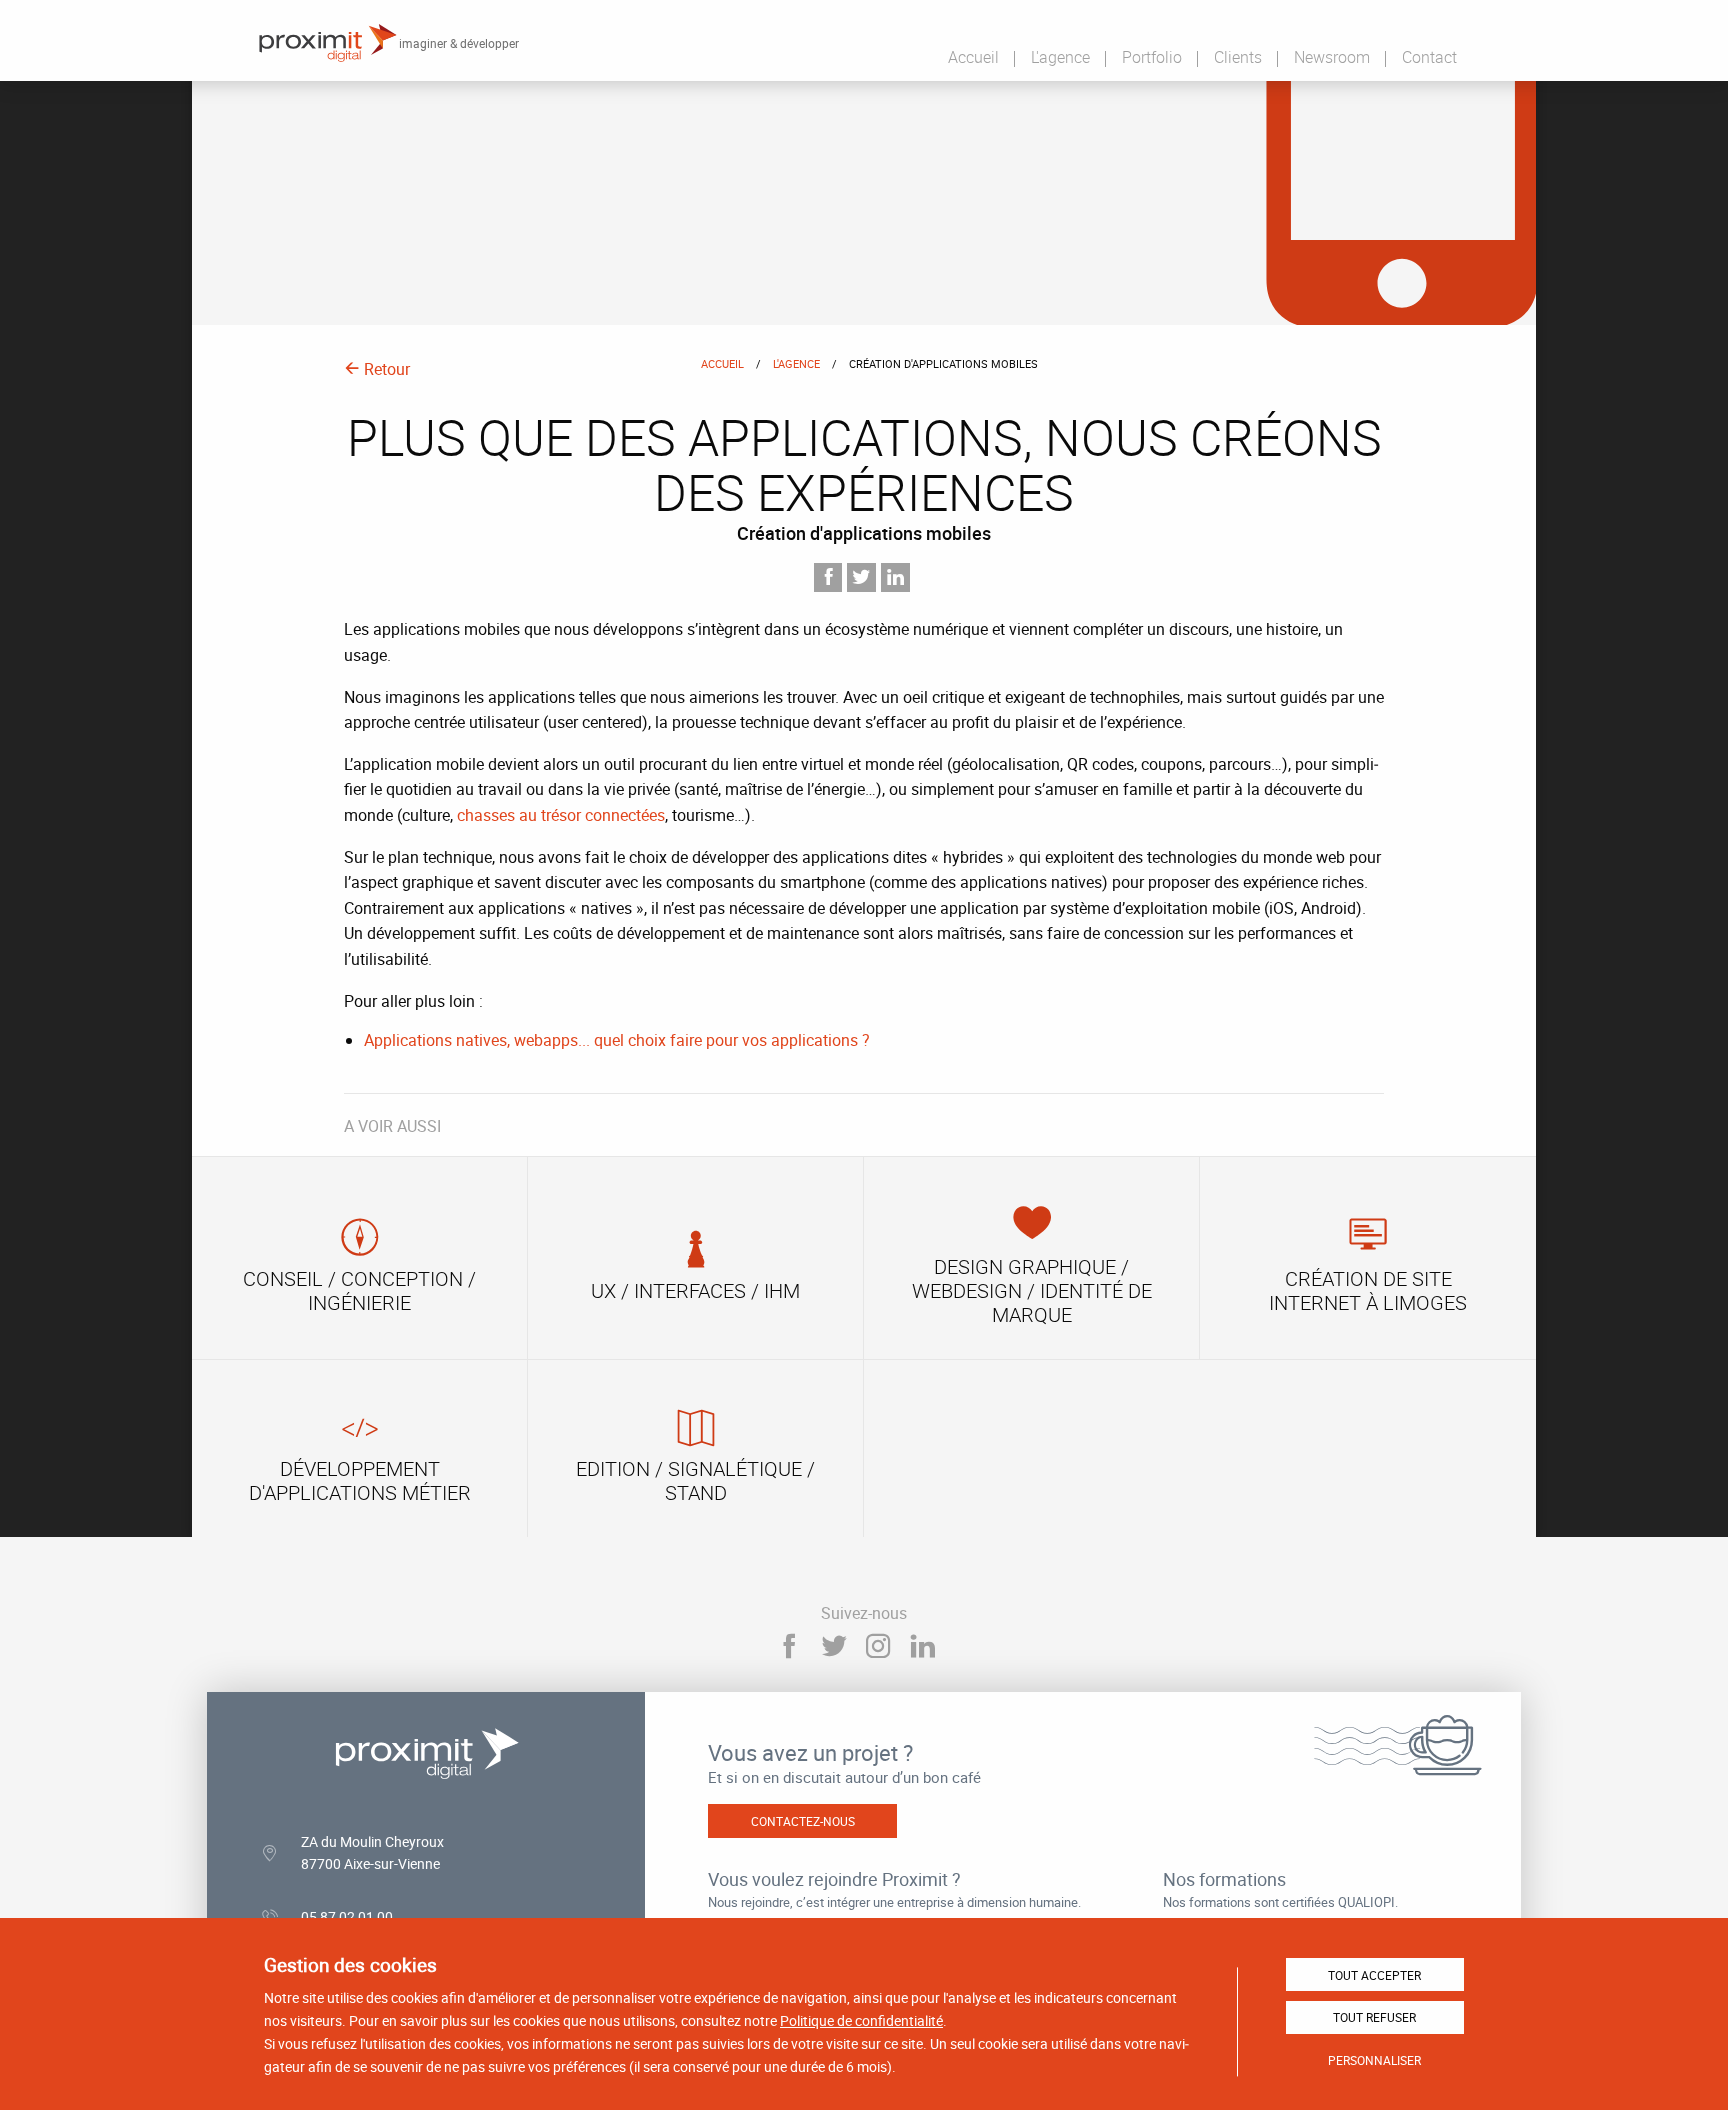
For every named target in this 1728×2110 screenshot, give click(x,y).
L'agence (1060, 57)
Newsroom (1332, 57)
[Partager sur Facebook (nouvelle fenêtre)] (828, 577)
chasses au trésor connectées (561, 815)
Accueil (973, 57)
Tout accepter (1374, 1975)
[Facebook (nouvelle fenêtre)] (788, 1646)
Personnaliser (1374, 2060)
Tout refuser (1374, 2017)
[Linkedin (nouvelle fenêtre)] (923, 1646)
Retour (385, 369)
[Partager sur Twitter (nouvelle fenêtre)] (861, 577)
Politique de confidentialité (861, 2020)
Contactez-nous (803, 1821)
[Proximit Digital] (327, 43)
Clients (1238, 57)
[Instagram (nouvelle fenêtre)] (878, 1646)
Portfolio (1152, 57)
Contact (1429, 57)
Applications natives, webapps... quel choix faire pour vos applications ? (617, 1040)
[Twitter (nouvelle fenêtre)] (833, 1646)
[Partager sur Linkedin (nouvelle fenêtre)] (895, 577)
